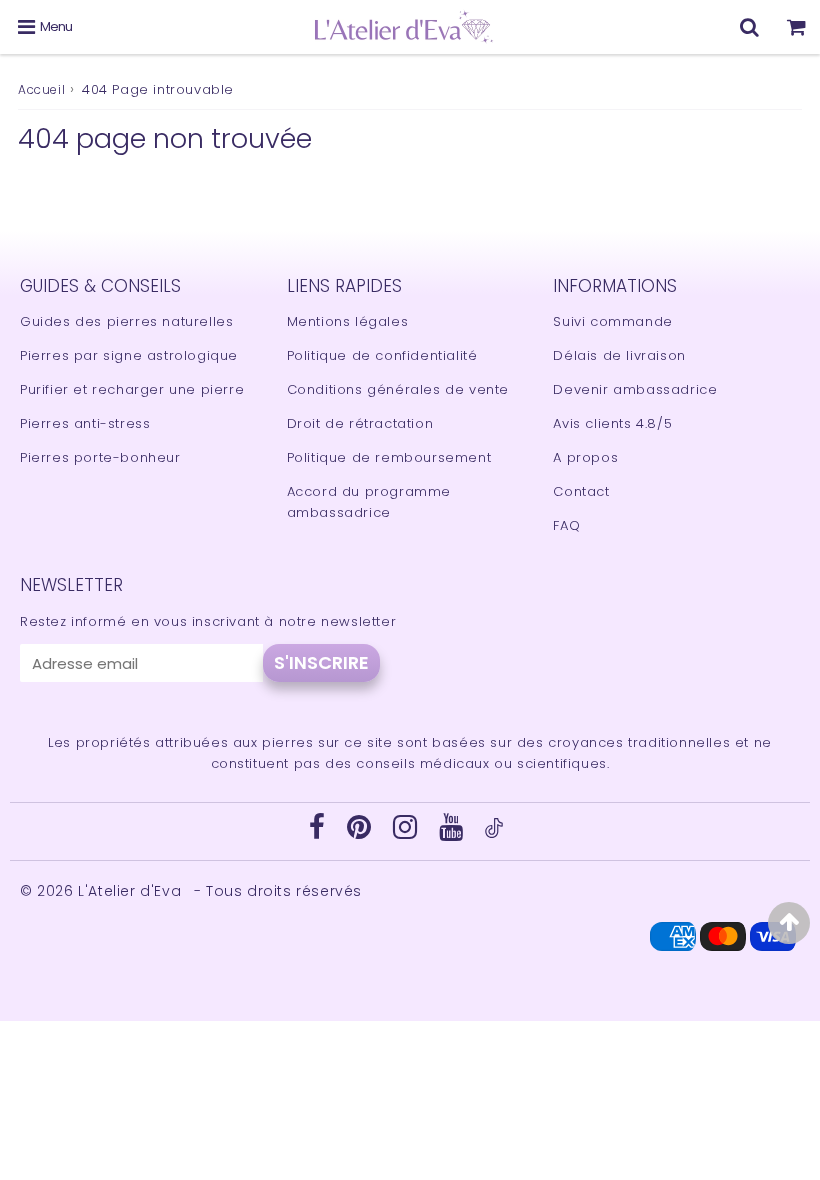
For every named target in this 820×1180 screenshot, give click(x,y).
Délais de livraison (619, 355)
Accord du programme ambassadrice (369, 502)
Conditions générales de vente (398, 389)
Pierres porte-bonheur (100, 457)
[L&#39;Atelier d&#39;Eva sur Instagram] (407, 832)
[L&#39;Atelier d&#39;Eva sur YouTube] (453, 832)
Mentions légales (348, 321)
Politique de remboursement (389, 457)
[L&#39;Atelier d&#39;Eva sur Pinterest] (361, 832)
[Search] (749, 27)
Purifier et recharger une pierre (132, 389)
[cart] (796, 27)
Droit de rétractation (360, 423)
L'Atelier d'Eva (132, 891)
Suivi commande (612, 321)
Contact (581, 491)
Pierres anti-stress (85, 423)
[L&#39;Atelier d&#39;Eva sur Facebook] (319, 832)
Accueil (41, 89)
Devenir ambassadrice (635, 389)
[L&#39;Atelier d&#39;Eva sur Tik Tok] (494, 833)
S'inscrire (321, 662)
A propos (585, 457)
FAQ (566, 525)
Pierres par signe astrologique (129, 355)
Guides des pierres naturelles (126, 321)
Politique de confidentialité (382, 355)
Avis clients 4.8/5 (612, 423)
